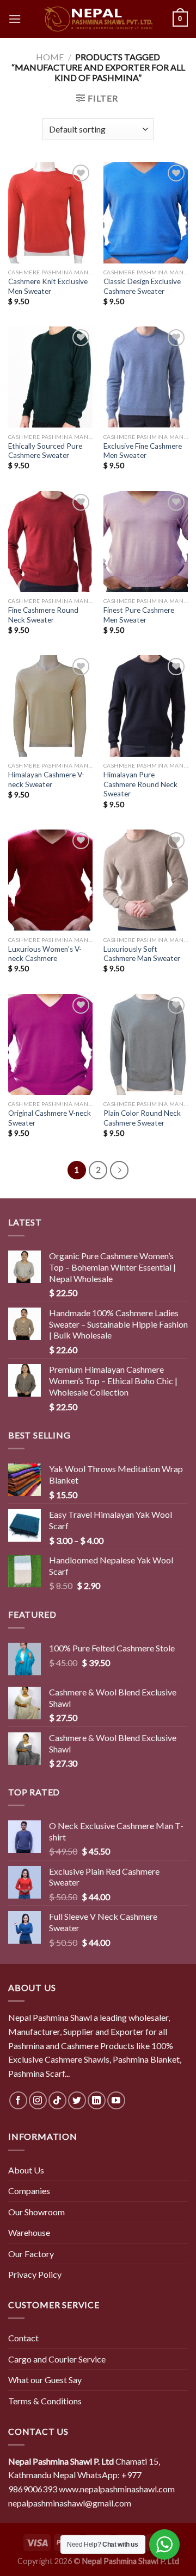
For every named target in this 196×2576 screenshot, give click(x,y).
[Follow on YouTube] (116, 2100)
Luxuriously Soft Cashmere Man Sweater (142, 954)
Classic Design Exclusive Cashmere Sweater (142, 286)
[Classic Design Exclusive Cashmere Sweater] (146, 212)
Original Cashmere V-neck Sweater (50, 1118)
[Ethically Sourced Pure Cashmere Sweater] (50, 377)
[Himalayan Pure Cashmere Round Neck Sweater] (146, 706)
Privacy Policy (35, 2274)
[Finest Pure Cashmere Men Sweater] (146, 542)
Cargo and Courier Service (57, 2359)
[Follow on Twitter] (77, 2100)
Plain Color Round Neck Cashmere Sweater (142, 1118)
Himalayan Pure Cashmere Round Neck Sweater (140, 784)
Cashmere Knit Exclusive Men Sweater (48, 286)
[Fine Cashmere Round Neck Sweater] (50, 542)
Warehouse (29, 2232)
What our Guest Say (45, 2380)
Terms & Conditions (45, 2401)
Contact (23, 2338)
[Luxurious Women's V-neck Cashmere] (50, 880)
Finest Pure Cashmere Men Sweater (139, 615)
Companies (29, 2191)
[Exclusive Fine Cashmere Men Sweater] (146, 377)
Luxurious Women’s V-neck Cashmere (45, 954)
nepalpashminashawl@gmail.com (70, 2503)
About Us (26, 2170)
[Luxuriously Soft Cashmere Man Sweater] (146, 880)
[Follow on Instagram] (38, 2100)
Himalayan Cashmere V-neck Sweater (46, 780)
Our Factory (31, 2254)
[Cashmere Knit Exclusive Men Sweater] (50, 212)
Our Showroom (36, 2212)
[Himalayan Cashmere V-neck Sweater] (50, 706)
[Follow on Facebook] (18, 2100)
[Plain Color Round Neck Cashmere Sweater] (146, 1045)
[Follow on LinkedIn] (97, 2100)
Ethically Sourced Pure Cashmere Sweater (45, 451)
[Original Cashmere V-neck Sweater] (50, 1045)
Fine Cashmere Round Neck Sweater (43, 615)
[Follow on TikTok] (57, 2100)
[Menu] (15, 19)
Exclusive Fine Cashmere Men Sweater (143, 451)
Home (50, 57)
